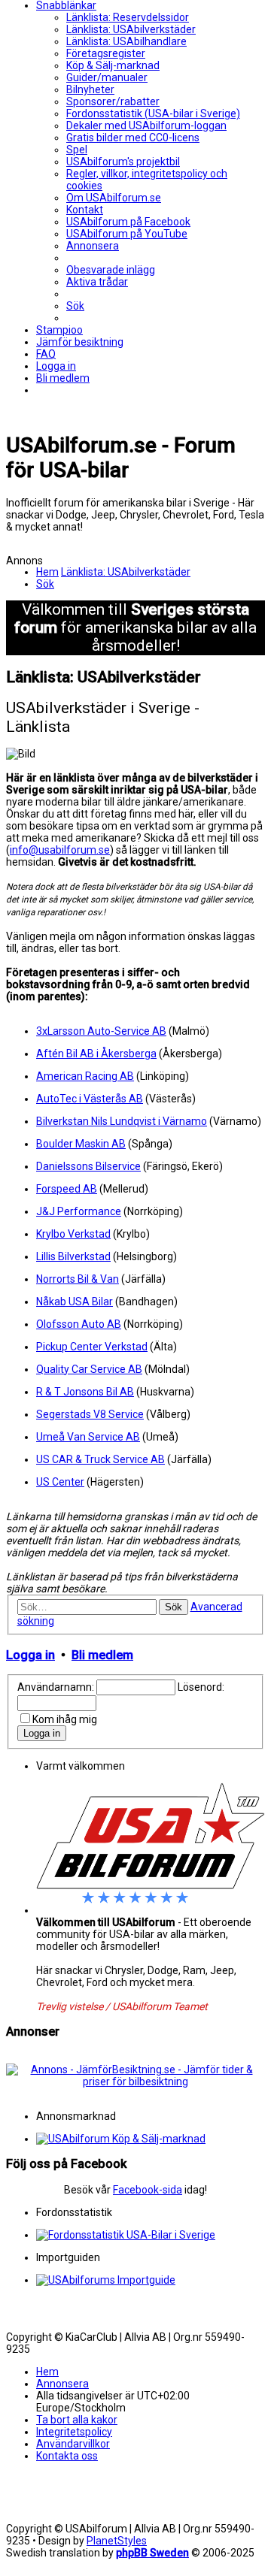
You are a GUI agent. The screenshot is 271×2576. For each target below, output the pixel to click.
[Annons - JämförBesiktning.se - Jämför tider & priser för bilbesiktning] (135, 2082)
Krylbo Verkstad (73, 1234)
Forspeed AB (67, 1189)
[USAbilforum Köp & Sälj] (151, 2139)
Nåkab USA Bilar (75, 1302)
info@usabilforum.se (60, 850)
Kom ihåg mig (65, 1719)
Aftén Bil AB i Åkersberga (96, 1054)
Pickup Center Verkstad (92, 1347)
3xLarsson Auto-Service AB (101, 1031)
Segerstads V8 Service (90, 1414)
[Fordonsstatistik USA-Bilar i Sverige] (151, 2235)
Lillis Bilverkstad (73, 1256)
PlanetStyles (117, 2541)
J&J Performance (79, 1211)
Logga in (30, 1655)
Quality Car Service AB (89, 1369)
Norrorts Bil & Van (78, 1279)
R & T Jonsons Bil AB (85, 1392)
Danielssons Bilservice (88, 1166)
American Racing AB (85, 1076)
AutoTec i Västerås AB (90, 1099)
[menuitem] (128, 17)
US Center (60, 1482)
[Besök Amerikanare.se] (151, 2280)
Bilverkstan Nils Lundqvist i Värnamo (122, 1121)
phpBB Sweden (152, 2553)
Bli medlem (102, 1655)
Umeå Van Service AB (88, 1437)
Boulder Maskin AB (81, 1144)
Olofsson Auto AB (79, 1324)
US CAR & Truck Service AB (100, 1459)
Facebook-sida (148, 2190)
